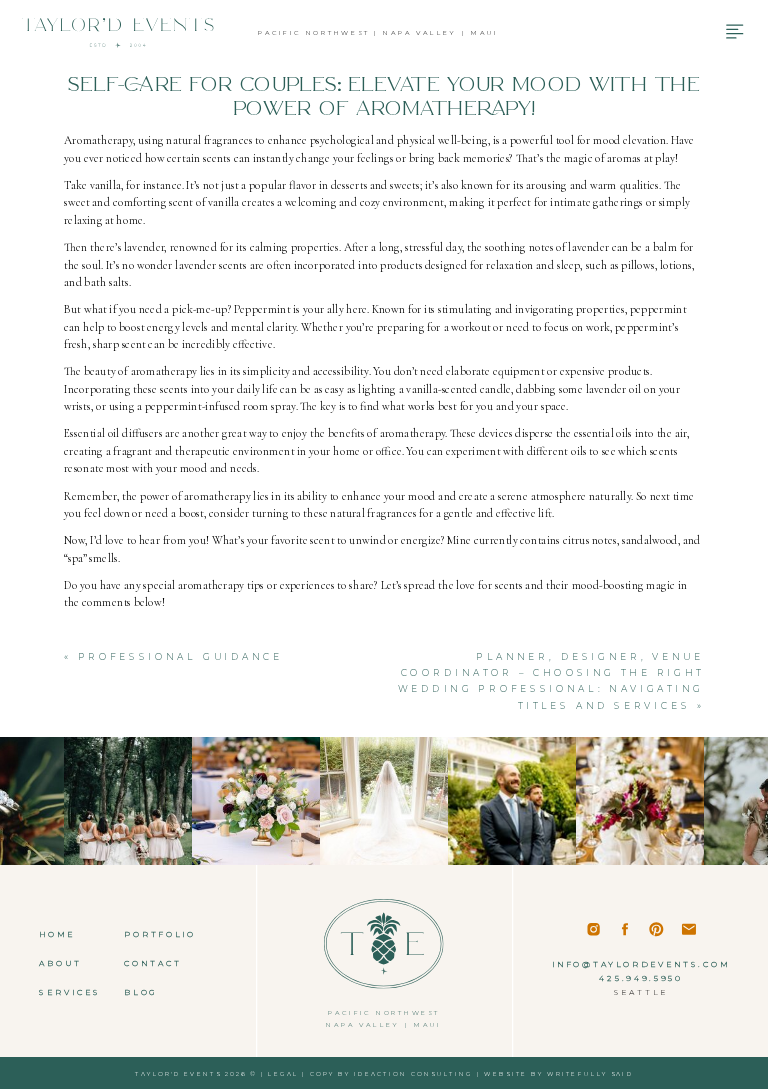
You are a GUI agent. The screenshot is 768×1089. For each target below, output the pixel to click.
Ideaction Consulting (413, 1073)
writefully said (590, 1073)
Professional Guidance (181, 657)
